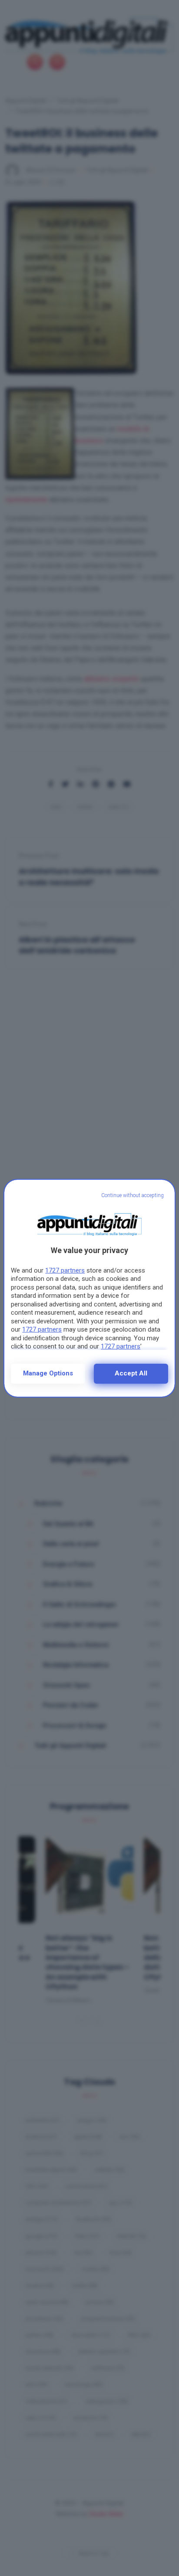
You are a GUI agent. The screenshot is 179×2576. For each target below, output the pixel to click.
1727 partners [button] (65, 1270)
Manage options (48, 1373)
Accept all (131, 1373)
